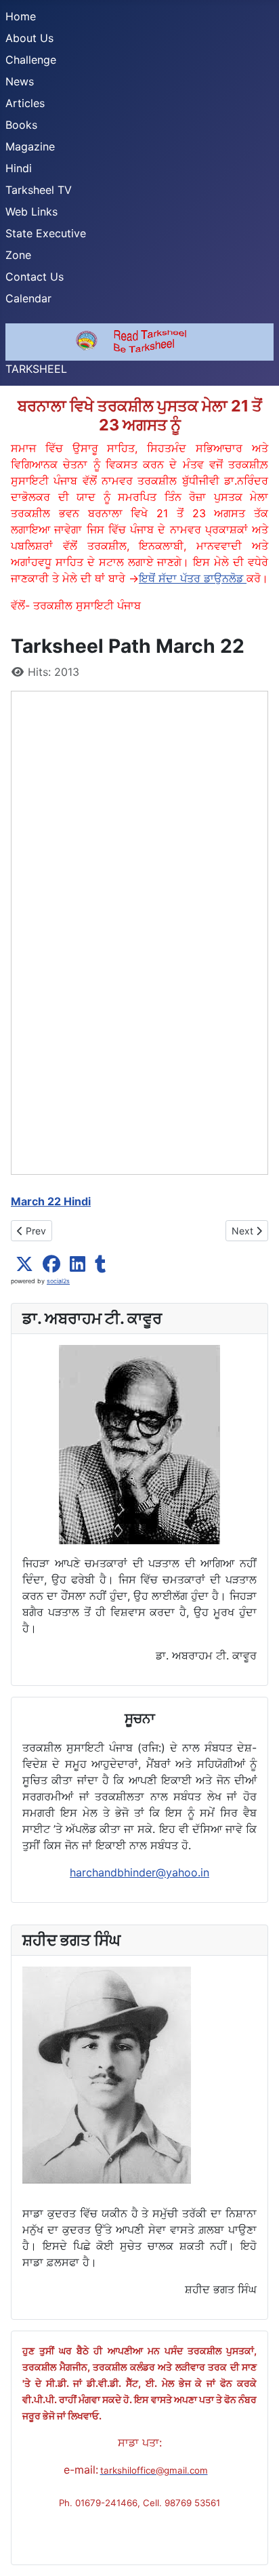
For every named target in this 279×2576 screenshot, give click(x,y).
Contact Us (35, 277)
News (20, 81)
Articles (25, 103)
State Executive (46, 233)
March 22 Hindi (51, 1201)
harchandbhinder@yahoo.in (139, 1872)
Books (21, 125)
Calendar (28, 298)
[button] (24, 1264)
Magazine (30, 146)
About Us (29, 38)
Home (21, 16)
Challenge (31, 60)
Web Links (31, 212)
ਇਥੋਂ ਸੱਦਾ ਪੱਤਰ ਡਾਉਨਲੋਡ (193, 578)
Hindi (19, 168)
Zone (18, 255)
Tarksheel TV (39, 190)
